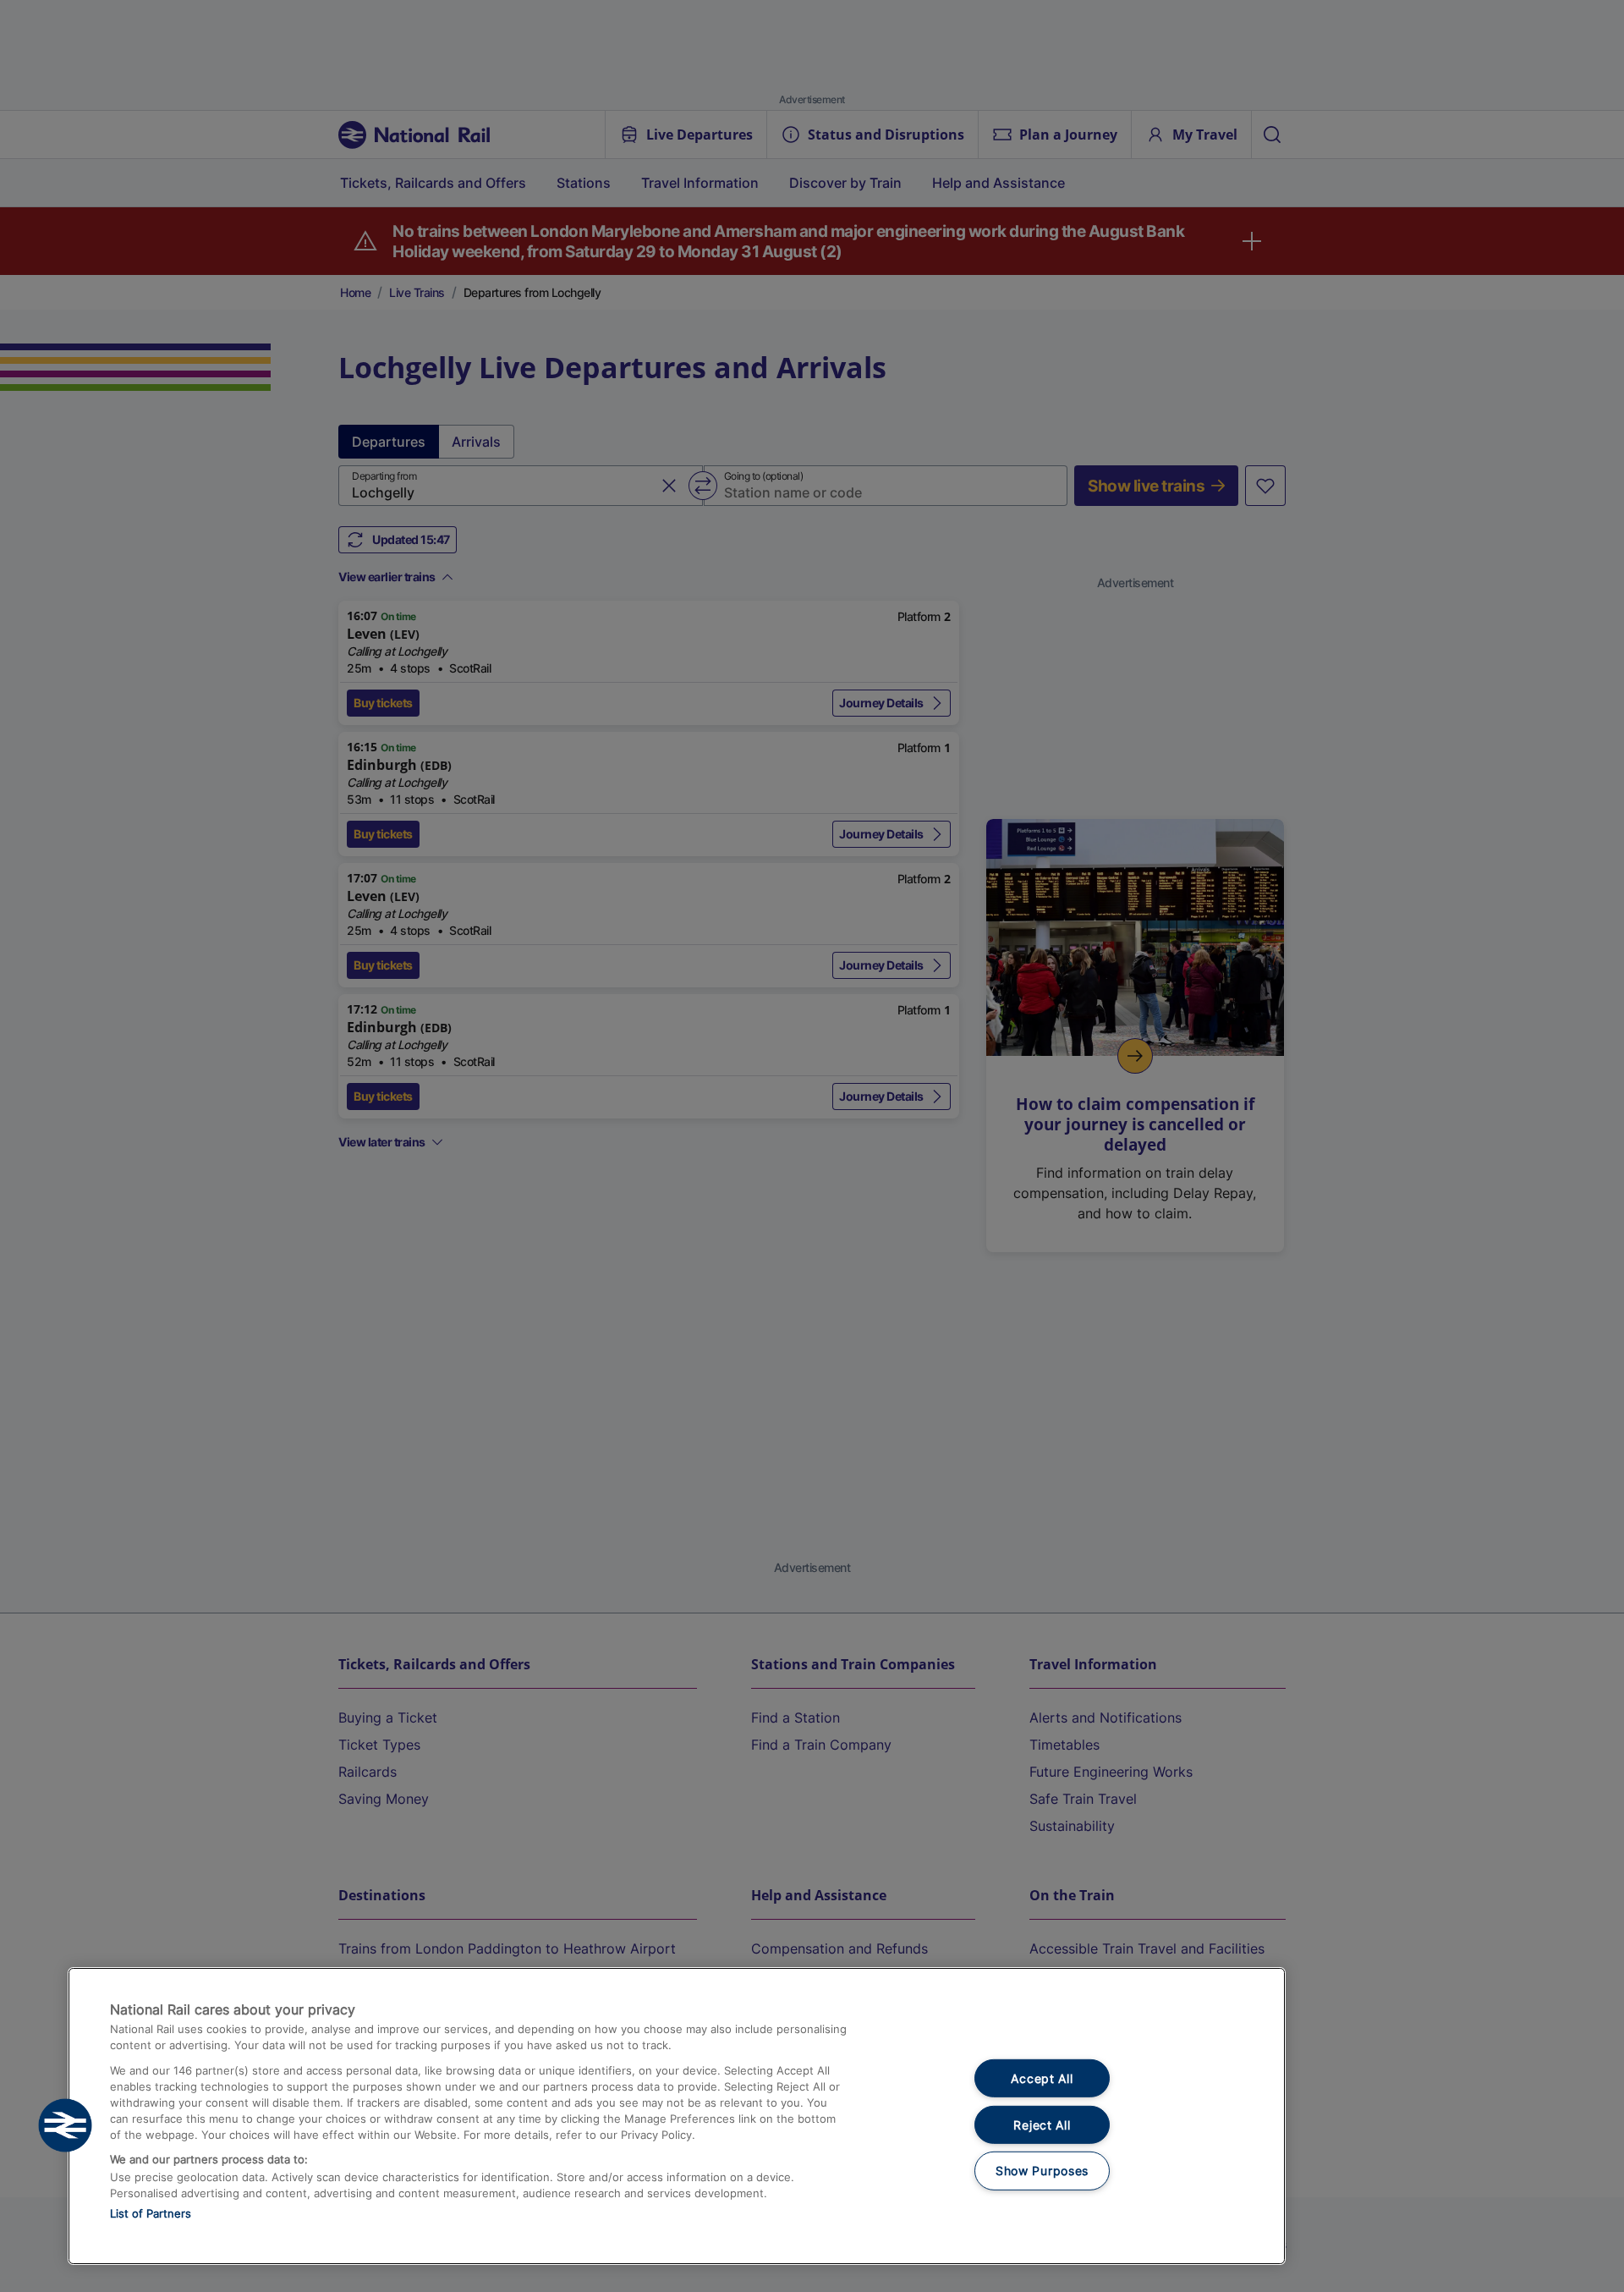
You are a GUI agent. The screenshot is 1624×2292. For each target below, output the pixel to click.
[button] (65, 2125)
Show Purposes (1042, 2171)
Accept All (1042, 2078)
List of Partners (151, 2213)
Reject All (1042, 2125)
